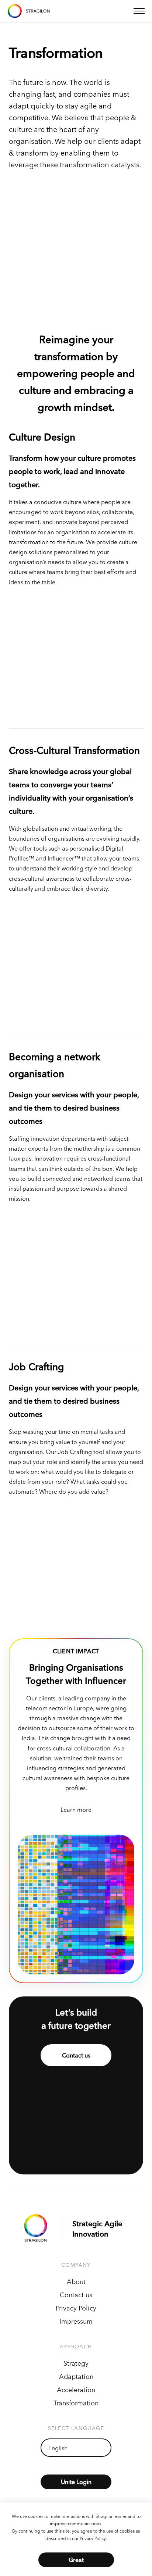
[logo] (39, 2229)
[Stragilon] (29, 11)
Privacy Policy (93, 2538)
